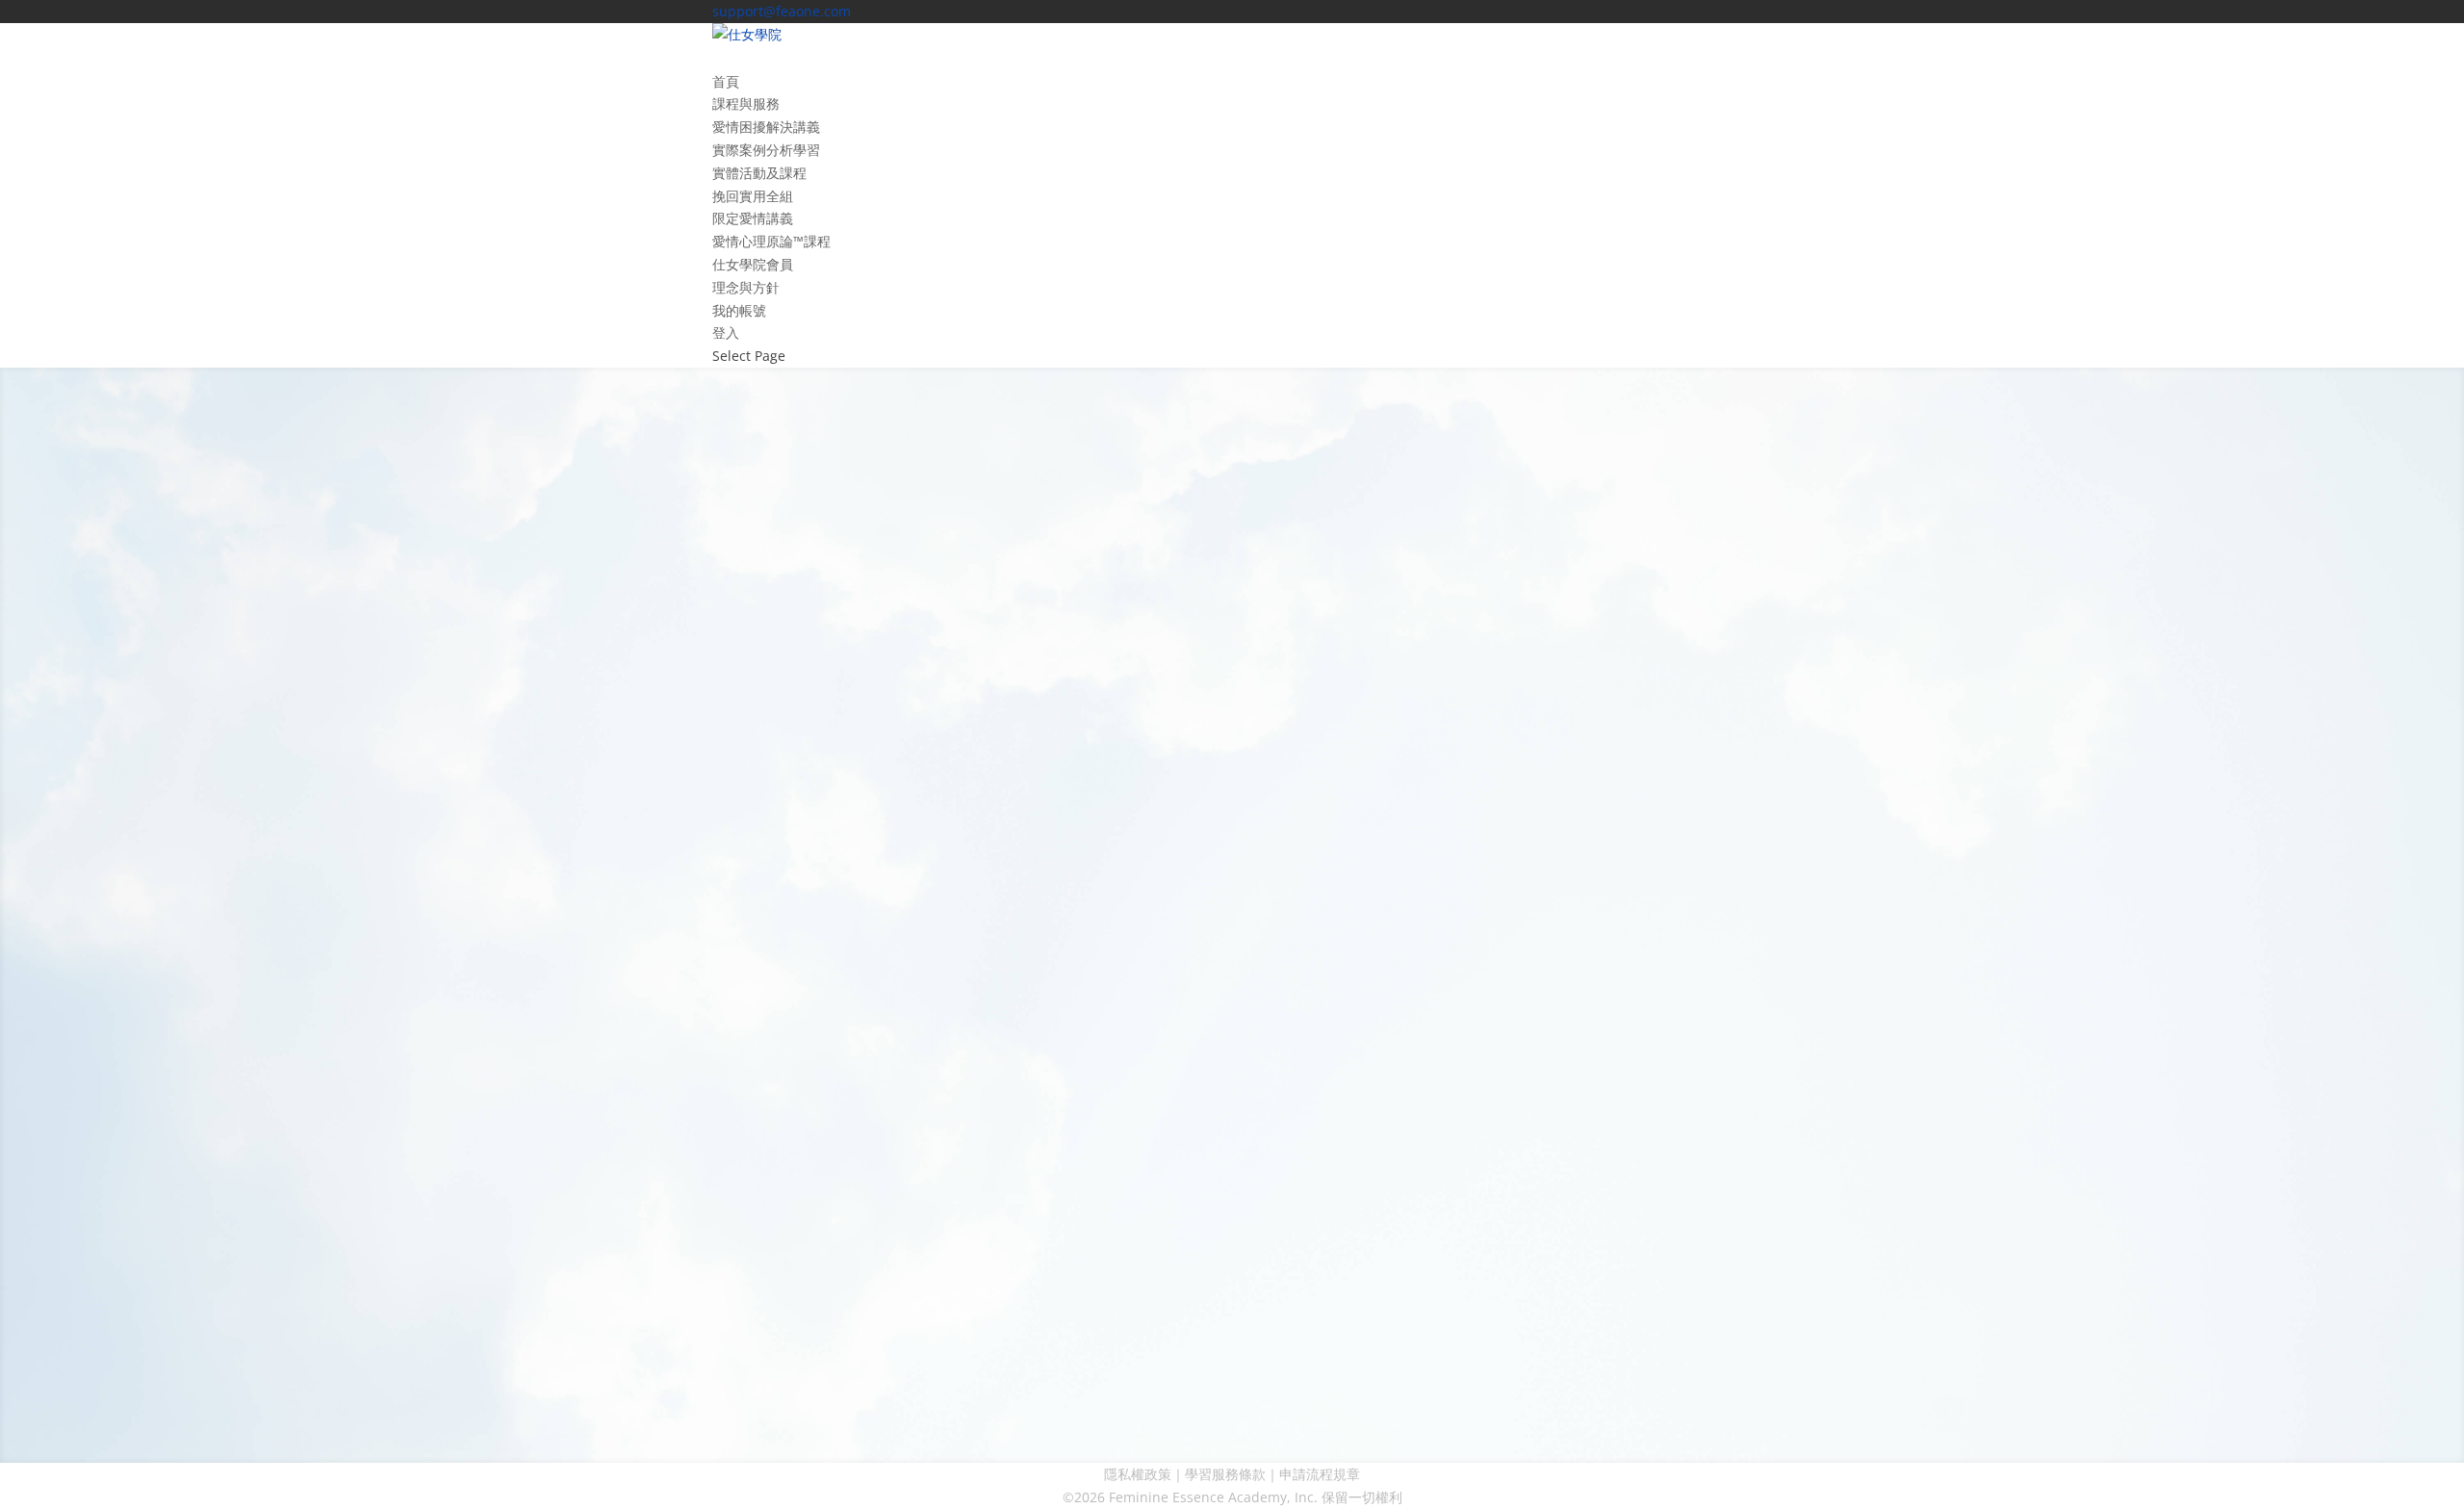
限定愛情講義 (753, 218)
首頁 (726, 81)
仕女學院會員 (753, 264)
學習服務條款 (1225, 1474)
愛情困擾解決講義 (766, 127)
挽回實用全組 (753, 196)
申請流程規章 (1320, 1474)
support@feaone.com (547, 784)
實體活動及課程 (759, 173)
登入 (726, 332)
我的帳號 (739, 310)
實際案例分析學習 (766, 150)
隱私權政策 (1138, 1474)
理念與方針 (746, 287)
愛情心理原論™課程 (771, 241)
